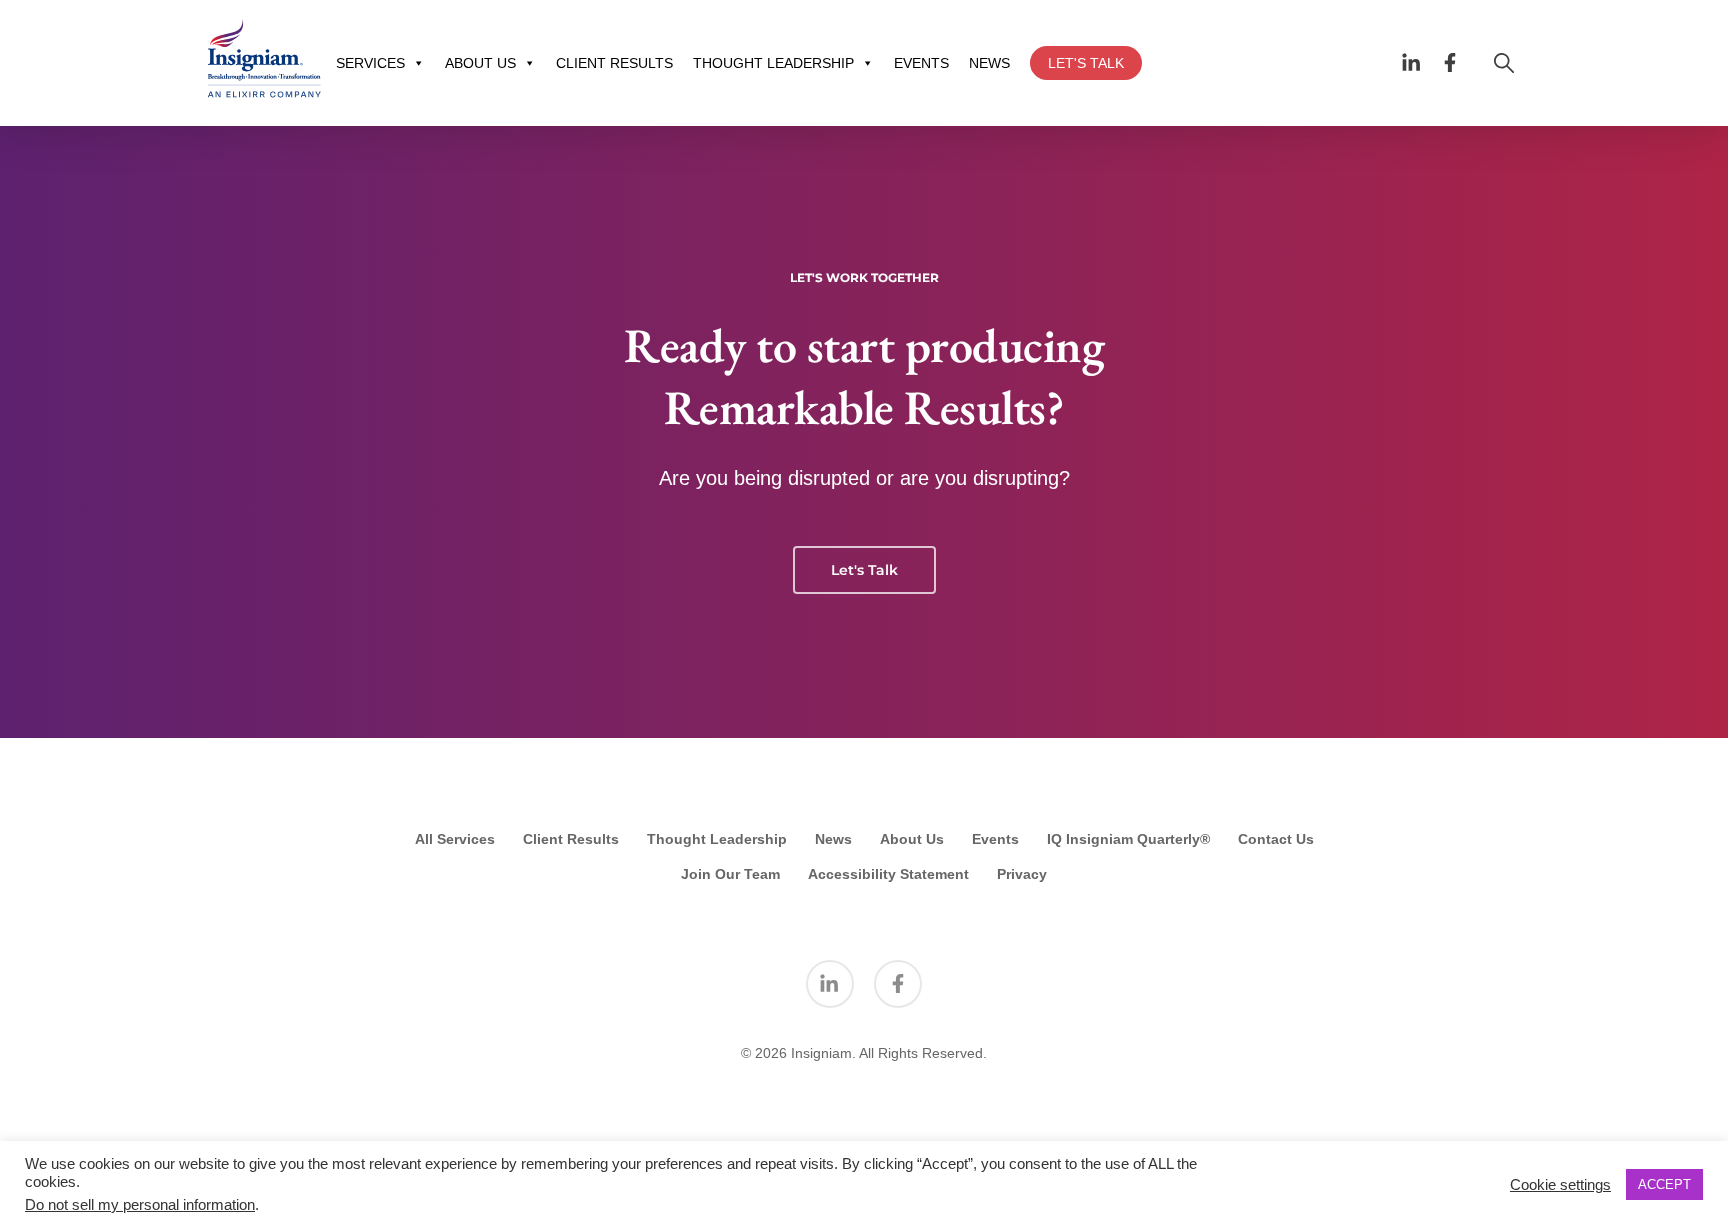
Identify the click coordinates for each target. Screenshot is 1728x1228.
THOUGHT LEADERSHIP (773, 63)
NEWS (989, 63)
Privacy (1022, 874)
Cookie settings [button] (1560, 1185)
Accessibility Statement (888, 874)
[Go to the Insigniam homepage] (264, 58)
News (833, 839)
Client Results (571, 839)
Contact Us (1276, 839)
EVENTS (921, 63)
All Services (455, 839)
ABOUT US (480, 63)
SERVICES (370, 63)
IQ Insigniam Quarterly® (1128, 839)
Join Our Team (730, 874)
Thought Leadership (717, 839)
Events (995, 839)
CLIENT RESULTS (614, 63)
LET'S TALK (1086, 63)
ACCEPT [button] (1664, 1184)
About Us (912, 839)
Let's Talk (864, 570)
